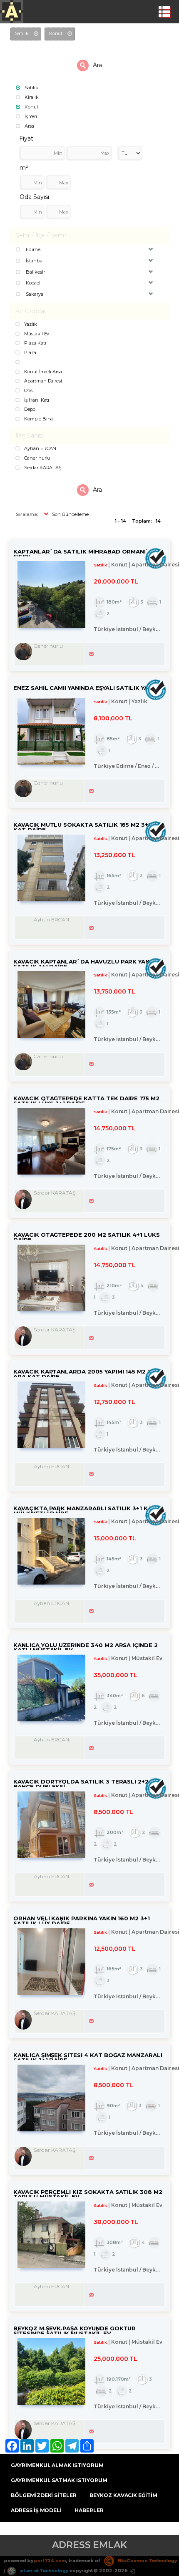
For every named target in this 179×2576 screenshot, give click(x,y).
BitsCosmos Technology (147, 2561)
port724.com (50, 2561)
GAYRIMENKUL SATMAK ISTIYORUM (59, 2480)
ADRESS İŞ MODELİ (36, 2510)
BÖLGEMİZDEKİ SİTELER (44, 2495)
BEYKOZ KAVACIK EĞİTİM (123, 2495)
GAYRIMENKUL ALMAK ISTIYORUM (57, 2465)
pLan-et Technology (44, 2571)
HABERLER (89, 2510)
